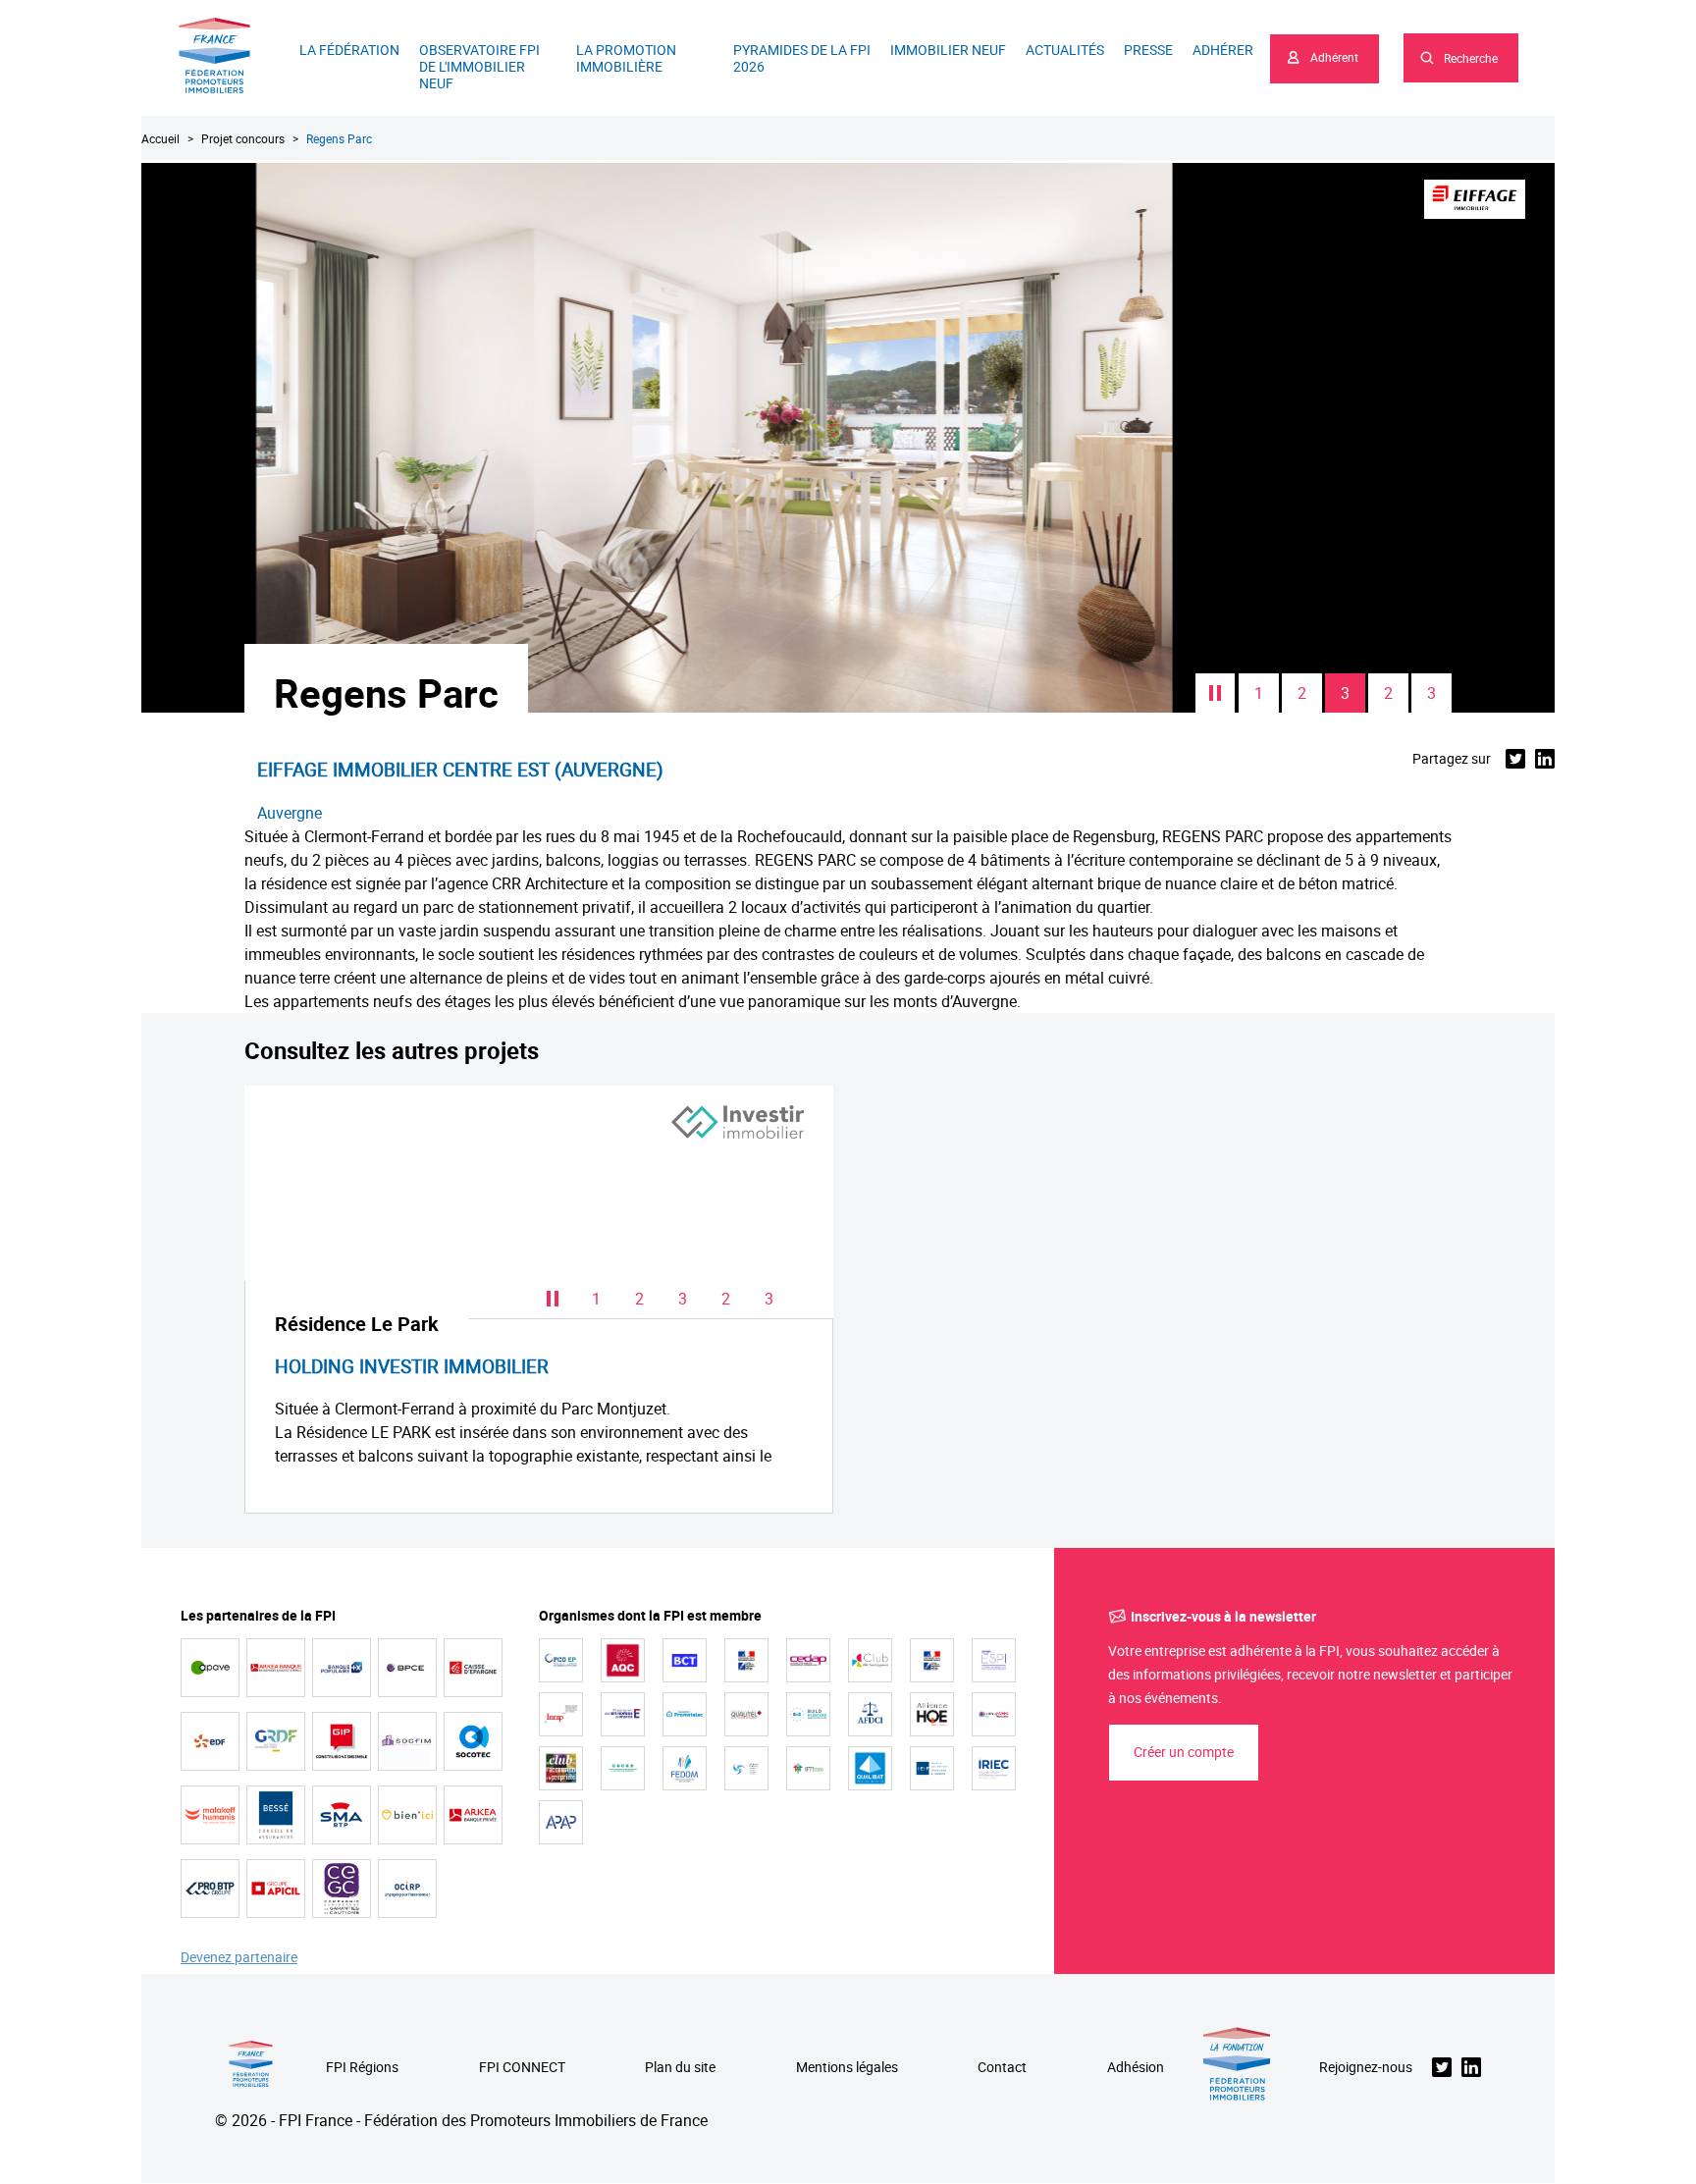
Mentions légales (847, 2068)
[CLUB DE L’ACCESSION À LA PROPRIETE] (561, 1768)
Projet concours (243, 138)
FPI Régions (362, 2068)
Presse (1148, 50)
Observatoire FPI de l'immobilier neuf (479, 66)
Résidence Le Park (357, 1324)
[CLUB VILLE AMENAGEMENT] (870, 1660)
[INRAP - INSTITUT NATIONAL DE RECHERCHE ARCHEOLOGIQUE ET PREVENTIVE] (561, 1714)
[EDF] (210, 1741)
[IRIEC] (994, 1768)
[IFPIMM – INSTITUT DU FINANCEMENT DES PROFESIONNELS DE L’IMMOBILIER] (808, 1768)
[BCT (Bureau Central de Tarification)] (685, 1660)
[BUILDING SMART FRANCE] (994, 1714)
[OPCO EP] (561, 1660)
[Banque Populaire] (342, 1668)
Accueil (160, 138)
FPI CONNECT (522, 2068)
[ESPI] (994, 1660)
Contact (1002, 2068)
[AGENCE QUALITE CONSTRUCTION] (623, 1660)
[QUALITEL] (746, 1714)
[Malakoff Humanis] (210, 1815)
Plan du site (680, 2068)
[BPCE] (407, 1668)
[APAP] (561, 1822)
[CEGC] (342, 1889)
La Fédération (349, 50)
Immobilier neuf (948, 50)
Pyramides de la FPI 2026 (802, 58)
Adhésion (1136, 2068)
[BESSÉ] (276, 1815)
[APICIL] (276, 1889)
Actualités (1065, 50)
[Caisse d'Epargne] (473, 1668)
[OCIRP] (407, 1889)
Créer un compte (1184, 1752)
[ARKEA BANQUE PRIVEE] (473, 1815)
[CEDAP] (808, 1660)
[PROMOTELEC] (685, 1714)
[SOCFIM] (407, 1741)
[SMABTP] (342, 1815)
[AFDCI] (870, 1714)
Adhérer (1223, 50)
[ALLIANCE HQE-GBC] (932, 1714)
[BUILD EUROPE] (808, 1714)
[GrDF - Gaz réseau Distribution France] (276, 1741)
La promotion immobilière (626, 58)
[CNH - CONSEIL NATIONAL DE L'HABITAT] (746, 1660)
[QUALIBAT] (870, 1768)
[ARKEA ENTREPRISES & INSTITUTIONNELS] (276, 1668)
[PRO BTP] (210, 1889)
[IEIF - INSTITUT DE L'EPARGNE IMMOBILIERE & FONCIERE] (932, 1768)
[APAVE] (210, 1668)
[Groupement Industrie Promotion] (342, 1741)
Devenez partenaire (239, 1958)
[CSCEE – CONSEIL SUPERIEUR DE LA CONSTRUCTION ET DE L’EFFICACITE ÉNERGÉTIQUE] (623, 1768)
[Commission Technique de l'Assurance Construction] (932, 1660)
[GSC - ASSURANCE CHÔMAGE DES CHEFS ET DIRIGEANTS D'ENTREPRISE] (746, 1768)
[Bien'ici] (407, 1815)
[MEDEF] (623, 1714)
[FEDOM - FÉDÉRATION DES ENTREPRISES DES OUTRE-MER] (685, 1768)
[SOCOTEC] (473, 1741)
